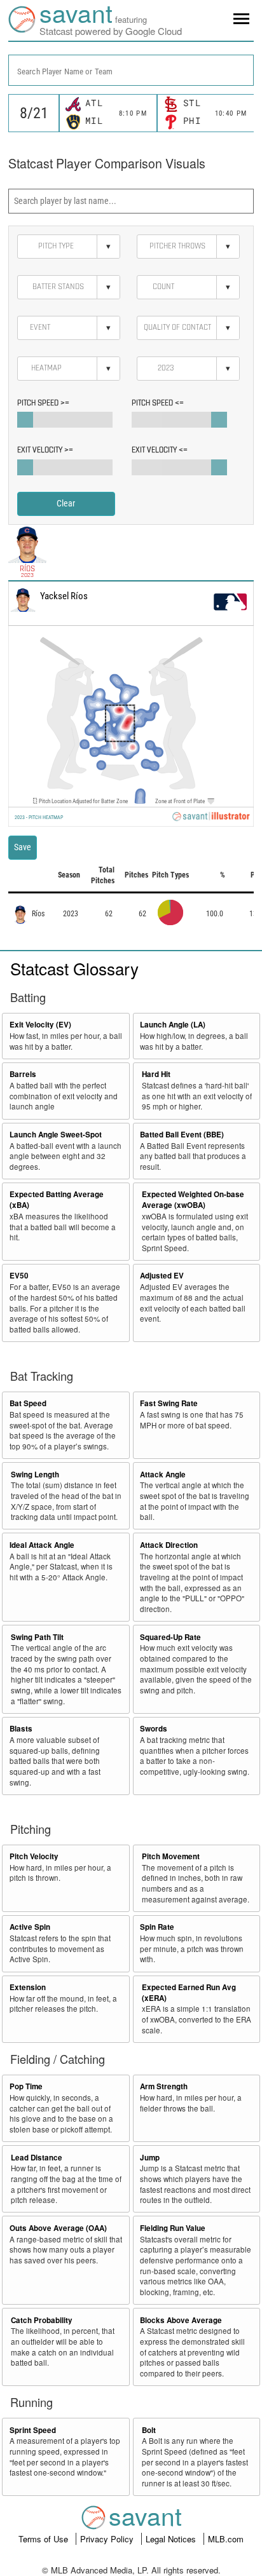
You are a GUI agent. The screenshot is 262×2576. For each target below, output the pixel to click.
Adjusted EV (162, 1276)
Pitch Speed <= (158, 403)
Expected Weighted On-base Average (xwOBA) (193, 1200)
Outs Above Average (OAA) (58, 2228)
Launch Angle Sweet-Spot (56, 1135)
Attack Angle (163, 1474)
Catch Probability (42, 2320)
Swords (154, 1729)
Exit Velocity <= (160, 450)
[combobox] (131, 70)
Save (23, 847)
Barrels (23, 1074)
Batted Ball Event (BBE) (182, 1135)
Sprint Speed (33, 2430)
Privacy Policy (108, 2539)
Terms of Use (45, 2539)
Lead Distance (37, 2158)
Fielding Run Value (173, 2228)
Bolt (149, 2430)
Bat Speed (28, 1403)
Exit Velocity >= (45, 450)
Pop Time (26, 2086)
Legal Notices (172, 2539)
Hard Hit (156, 1074)
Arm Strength (164, 2086)
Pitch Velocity (34, 1856)
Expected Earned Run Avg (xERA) (189, 1993)
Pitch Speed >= (43, 403)
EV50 (19, 1276)
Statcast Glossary (74, 968)
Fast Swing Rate (169, 1403)
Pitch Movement (171, 1856)
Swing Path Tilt (37, 1637)
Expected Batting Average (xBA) (57, 1200)
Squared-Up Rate (170, 1637)
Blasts (21, 1729)
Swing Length (35, 1474)
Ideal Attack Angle (42, 1545)
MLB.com (226, 2539)
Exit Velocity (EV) (40, 1025)
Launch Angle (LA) (173, 1025)
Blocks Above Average (181, 2320)
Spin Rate (157, 1927)
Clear (66, 503)
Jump (150, 2158)
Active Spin (30, 1927)
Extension (28, 1987)
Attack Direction (169, 1545)
